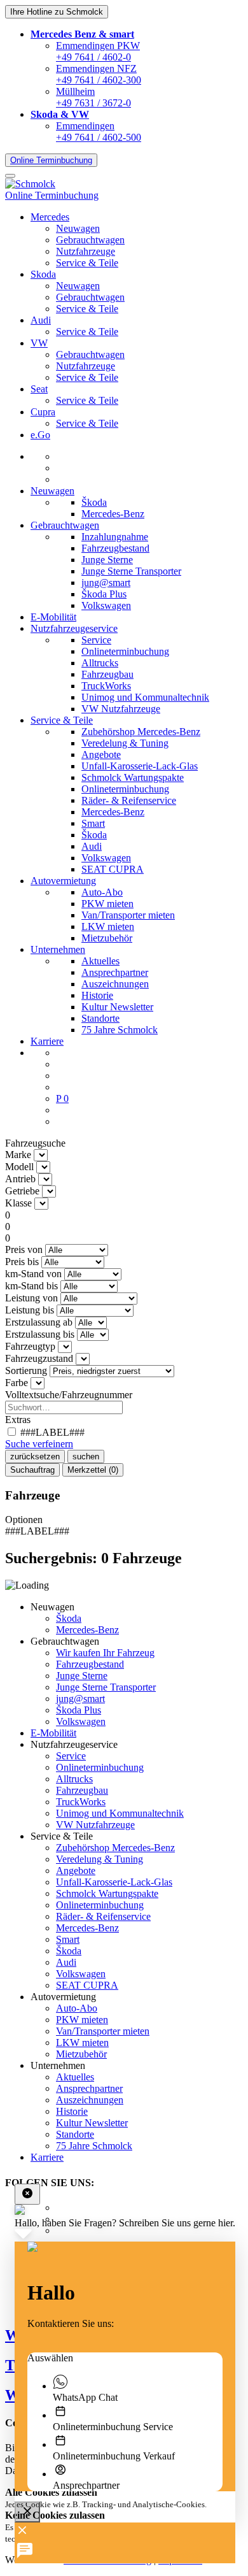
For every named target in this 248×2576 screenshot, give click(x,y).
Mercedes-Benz (113, 514)
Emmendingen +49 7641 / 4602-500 (99, 132)
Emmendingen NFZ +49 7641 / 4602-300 (99, 74)
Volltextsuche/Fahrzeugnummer (69, 1395)
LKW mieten (108, 927)
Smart (93, 823)
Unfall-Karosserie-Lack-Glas (140, 766)
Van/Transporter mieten (128, 915)
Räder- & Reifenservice (129, 800)
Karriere (47, 1041)
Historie (97, 995)
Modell (19, 1167)
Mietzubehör (107, 938)
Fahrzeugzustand (39, 1358)
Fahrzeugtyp (30, 1346)
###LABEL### (51, 1432)
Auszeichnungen (115, 984)
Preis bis (22, 1262)
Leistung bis (30, 1310)
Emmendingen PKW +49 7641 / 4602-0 (98, 51)
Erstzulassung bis (40, 1334)
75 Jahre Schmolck (120, 1030)
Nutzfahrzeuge (86, 251)
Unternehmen (58, 949)
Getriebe (22, 1191)
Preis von (24, 1249)
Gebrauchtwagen (90, 240)
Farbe (17, 1383)
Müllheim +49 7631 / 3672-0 (93, 97)
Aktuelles (100, 961)
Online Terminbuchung (51, 160)
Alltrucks (100, 663)
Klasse (18, 1203)
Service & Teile (87, 263)
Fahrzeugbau (107, 674)
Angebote (101, 755)
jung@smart (106, 583)
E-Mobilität (53, 617)
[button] (82, 34)
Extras (18, 1420)
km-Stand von (33, 1274)
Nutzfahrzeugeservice (74, 628)
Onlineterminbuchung (125, 651)
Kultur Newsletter (117, 1007)
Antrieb (20, 1179)
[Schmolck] (30, 184)
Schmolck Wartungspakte (133, 777)
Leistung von (31, 1298)
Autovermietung (63, 881)
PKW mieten (107, 904)
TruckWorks (106, 686)
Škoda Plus (104, 594)
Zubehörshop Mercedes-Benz (141, 732)
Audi (92, 846)
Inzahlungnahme (115, 537)
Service (96, 640)
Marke (18, 1155)
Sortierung (26, 1370)
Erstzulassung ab (39, 1322)
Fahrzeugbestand (115, 548)
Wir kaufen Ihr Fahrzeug (105, 1653)
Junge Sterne (107, 560)
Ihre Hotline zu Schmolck (57, 12)
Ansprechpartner (115, 972)
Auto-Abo (102, 892)
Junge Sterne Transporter (131, 571)
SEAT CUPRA (113, 869)
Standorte (100, 1018)
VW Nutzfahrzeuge (121, 709)
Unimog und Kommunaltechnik (145, 697)
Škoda (94, 502)
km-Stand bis (31, 1286)
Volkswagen (106, 605)
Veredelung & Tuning (125, 743)
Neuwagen (78, 228)
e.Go (40, 435)
